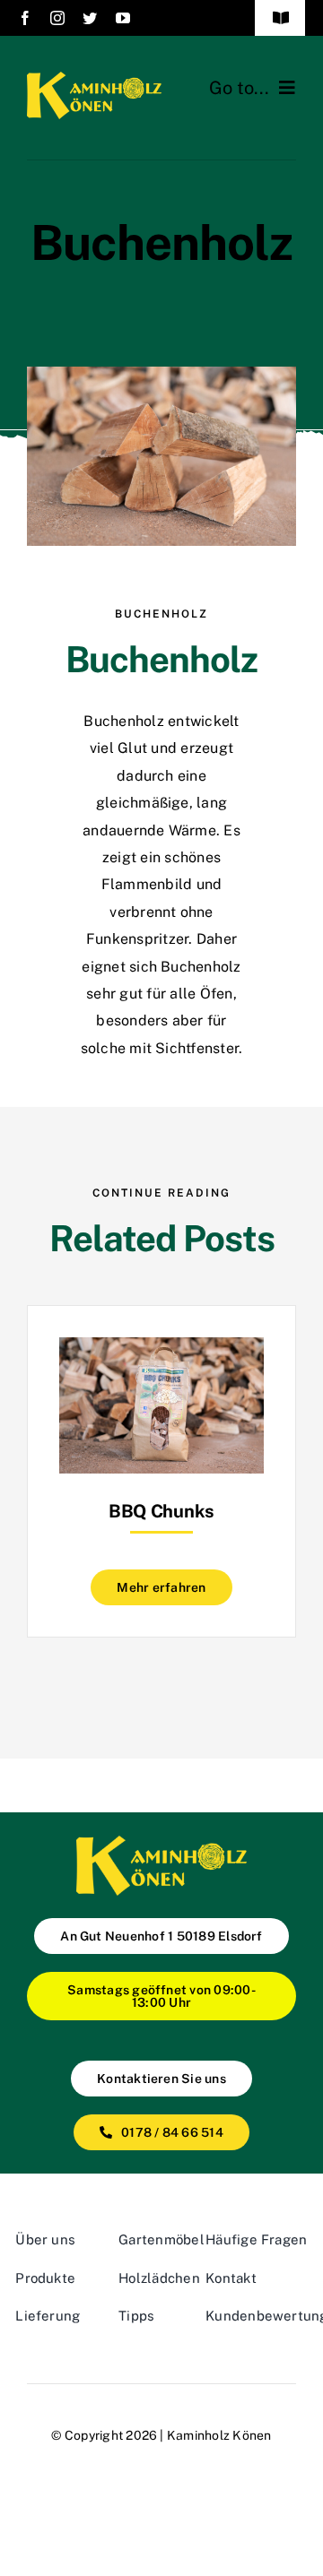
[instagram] (57, 18)
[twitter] (90, 18)
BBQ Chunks (161, 1511)
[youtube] (123, 18)
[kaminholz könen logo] (94, 78)
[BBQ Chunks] (161, 1350)
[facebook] (25, 18)
